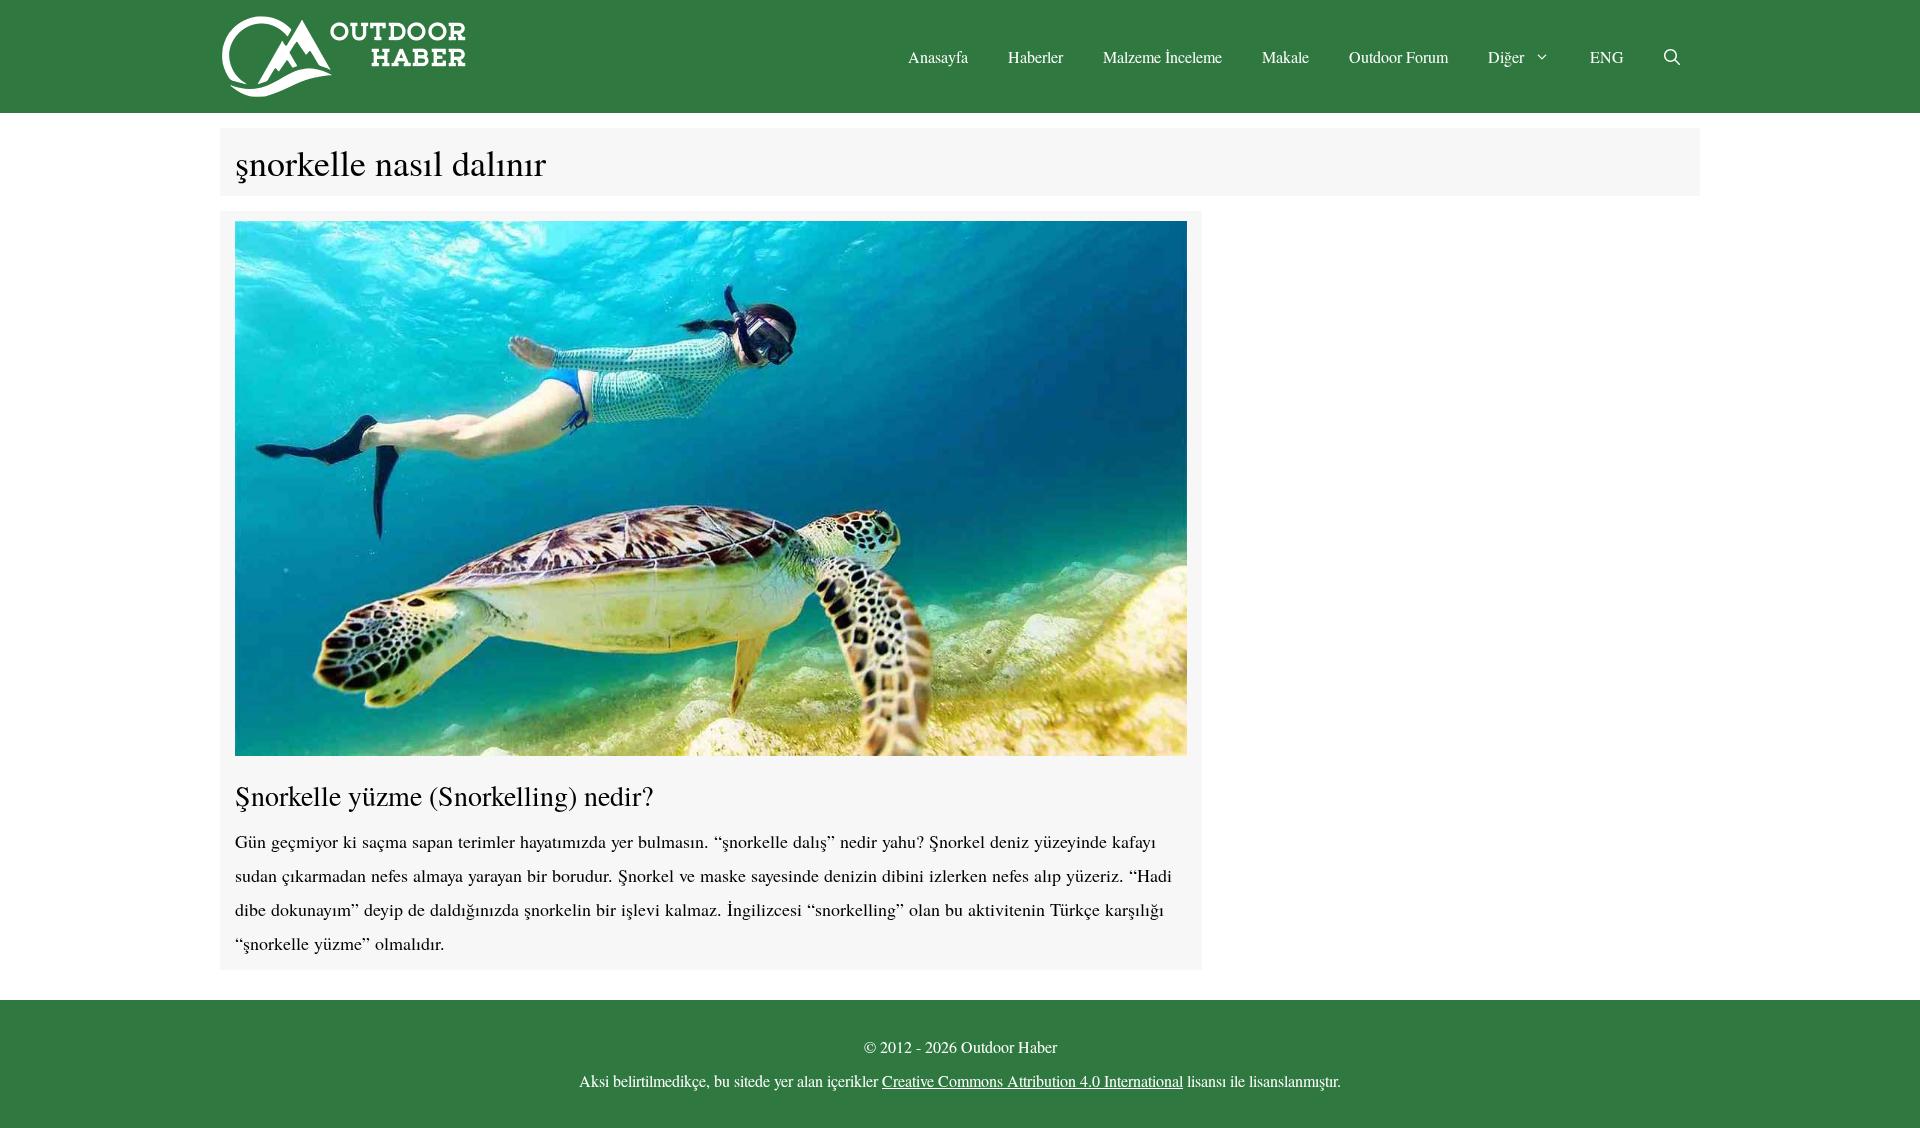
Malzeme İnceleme (1162, 56)
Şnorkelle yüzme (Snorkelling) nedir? (444, 795)
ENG (1607, 56)
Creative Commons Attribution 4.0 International (1032, 1080)
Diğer (1506, 56)
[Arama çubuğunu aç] (1672, 57)
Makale (1285, 56)
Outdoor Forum (1398, 56)
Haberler (1035, 56)
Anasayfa (938, 56)
